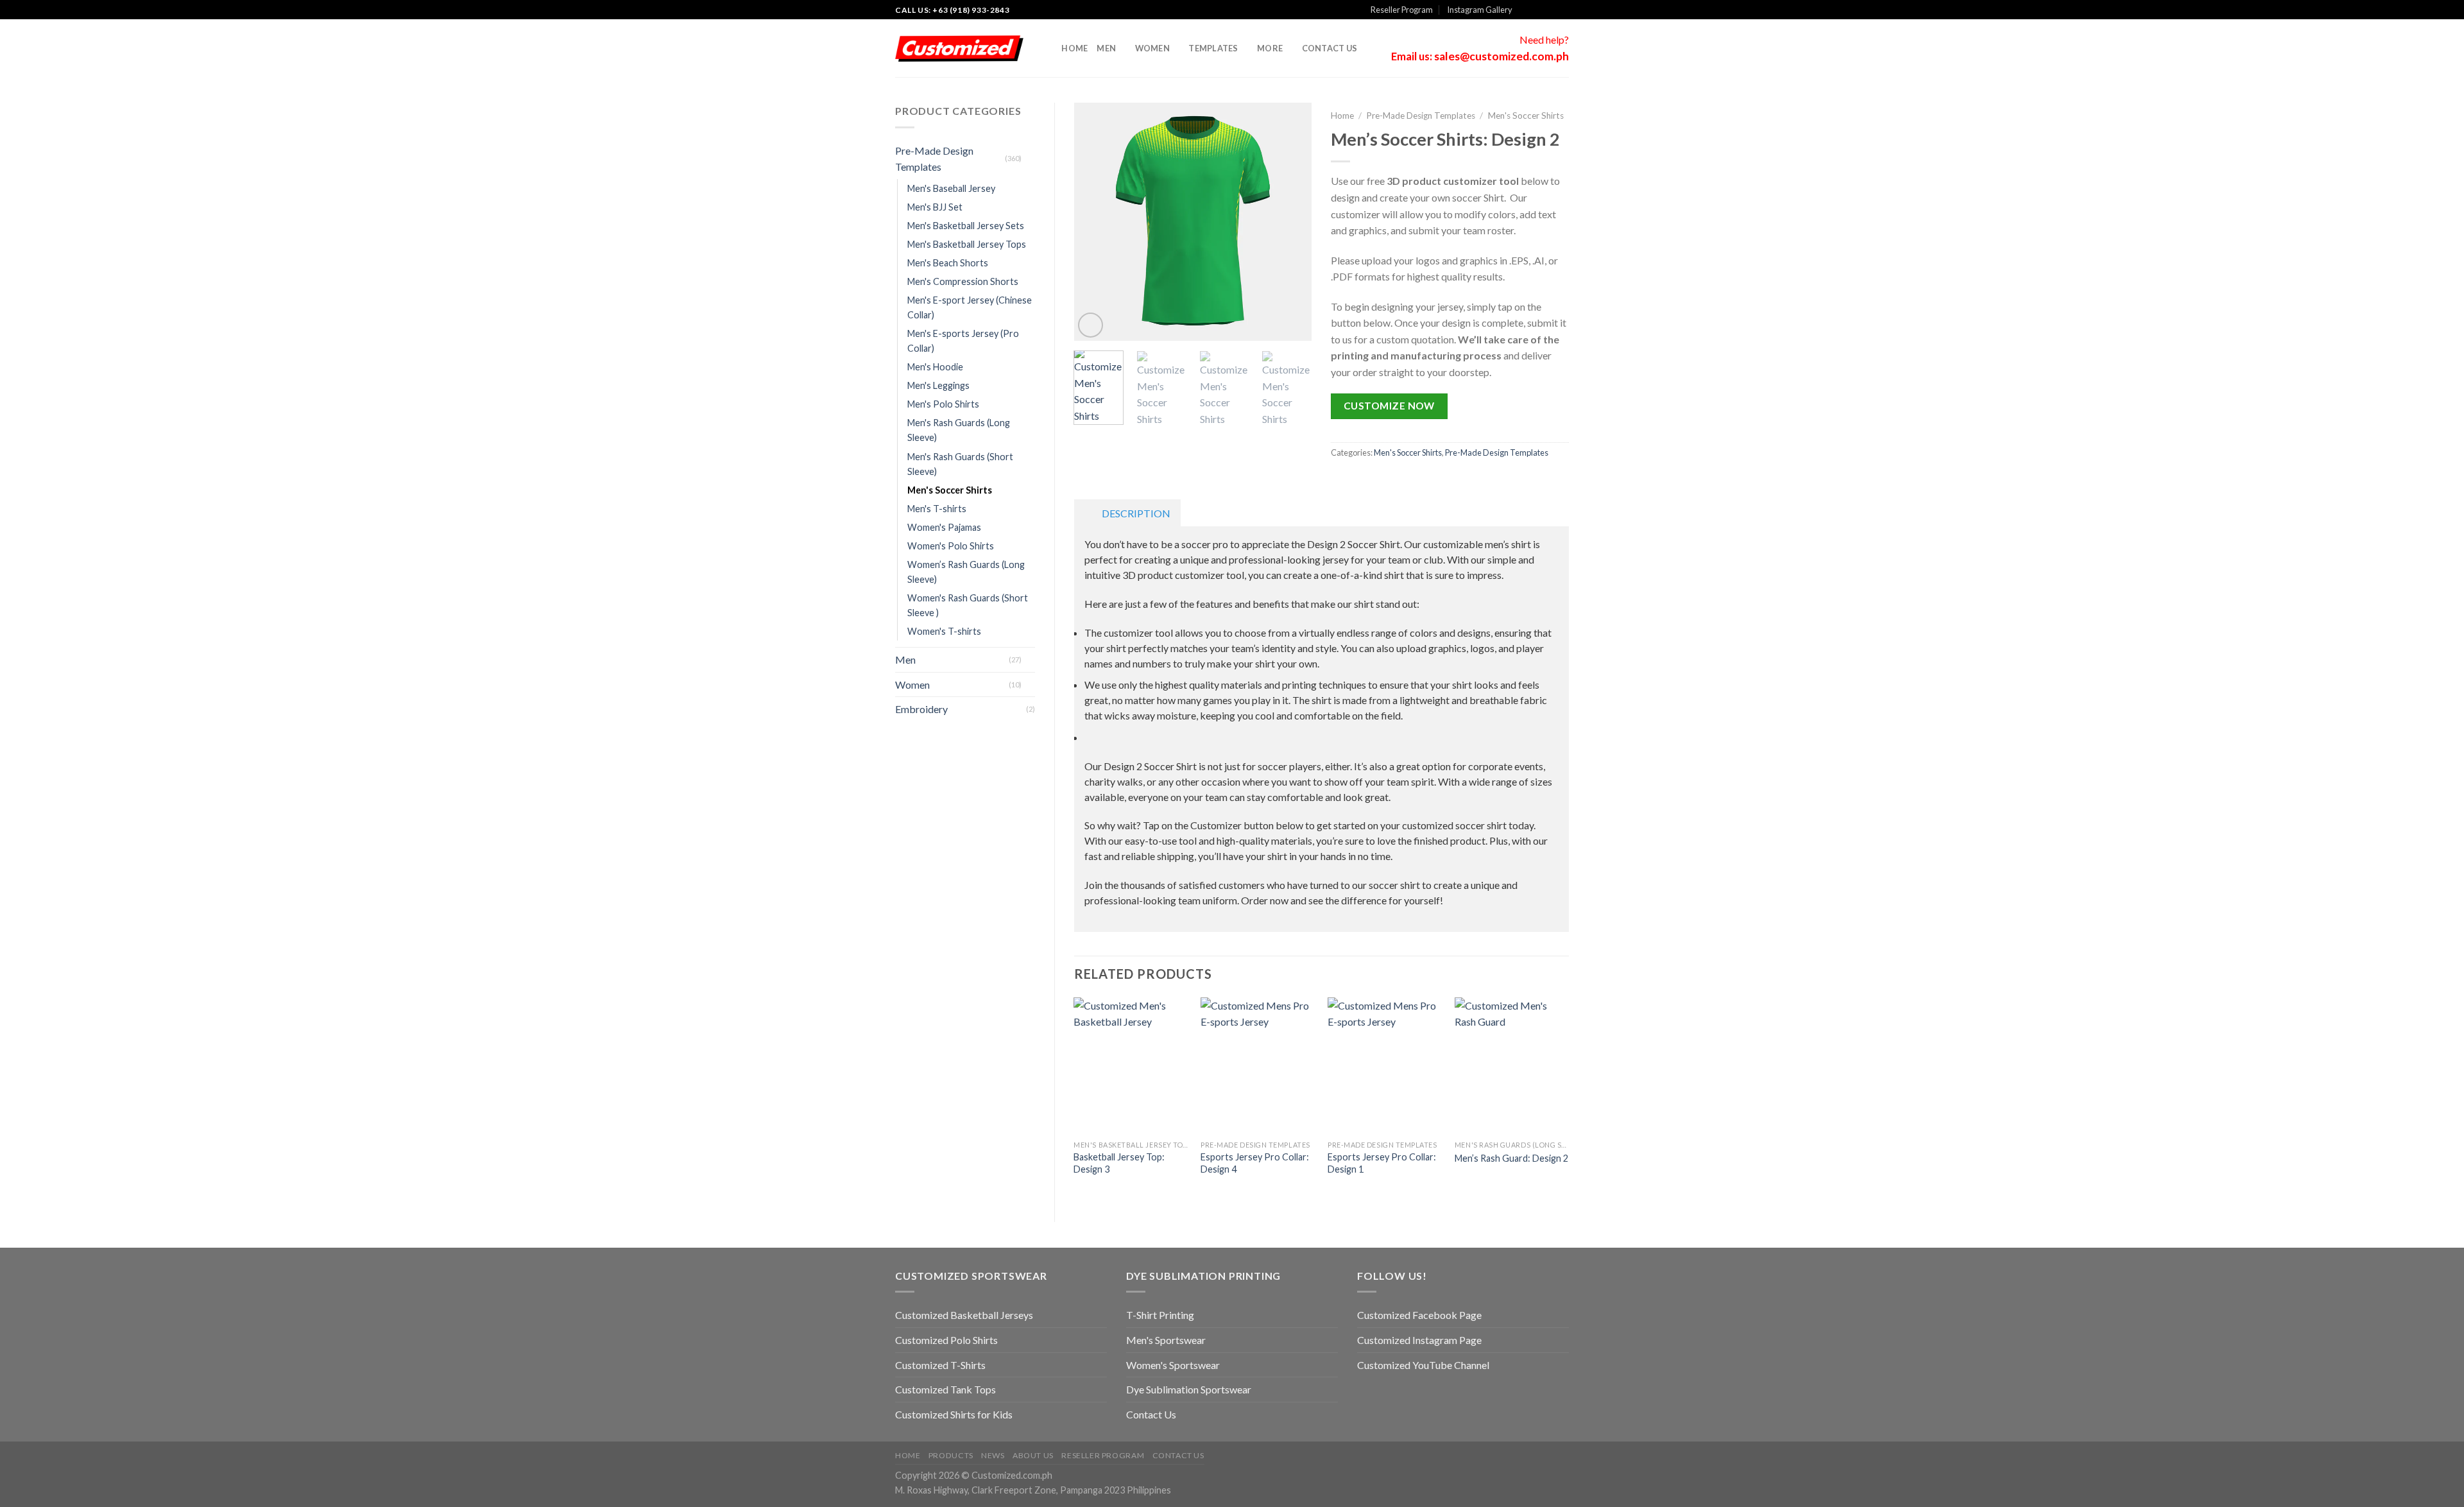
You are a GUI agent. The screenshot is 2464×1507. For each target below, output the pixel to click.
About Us (1033, 1455)
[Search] (1048, 48)
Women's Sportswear (1173, 1365)
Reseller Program (1402, 10)
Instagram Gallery (1480, 10)
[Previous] (1095, 222)
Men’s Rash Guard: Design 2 (1511, 1158)
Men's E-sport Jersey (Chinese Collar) (970, 307)
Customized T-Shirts (940, 1365)
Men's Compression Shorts (963, 281)
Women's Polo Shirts (951, 546)
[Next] (1291, 222)
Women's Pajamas (944, 527)
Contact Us (1330, 48)
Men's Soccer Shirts (950, 490)
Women (1152, 48)
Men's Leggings (938, 385)
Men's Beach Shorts (948, 263)
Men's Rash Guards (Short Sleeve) (960, 464)
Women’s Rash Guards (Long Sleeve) (966, 572)
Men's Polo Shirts (943, 404)
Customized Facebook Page (1419, 1315)
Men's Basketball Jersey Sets (966, 226)
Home (1074, 48)
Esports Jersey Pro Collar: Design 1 (1382, 1163)
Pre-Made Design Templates (934, 159)
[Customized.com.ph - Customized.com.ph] (959, 49)
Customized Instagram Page (1419, 1340)
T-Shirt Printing (1160, 1315)
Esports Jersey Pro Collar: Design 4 (1255, 1163)
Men (1106, 48)
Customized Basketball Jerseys (964, 1315)
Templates (1213, 48)
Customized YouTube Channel (1423, 1365)
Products (951, 1455)
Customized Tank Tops (945, 1389)
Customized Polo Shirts (946, 1340)
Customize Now (1389, 406)
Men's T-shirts (937, 509)
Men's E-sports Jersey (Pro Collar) (963, 341)
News (993, 1455)
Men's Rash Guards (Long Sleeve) (959, 430)
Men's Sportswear (1166, 1340)
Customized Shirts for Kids (954, 1414)
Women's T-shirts (944, 631)
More (1270, 48)
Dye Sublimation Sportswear (1189, 1389)
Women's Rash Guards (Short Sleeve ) (968, 605)
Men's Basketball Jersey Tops (967, 244)
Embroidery (921, 709)
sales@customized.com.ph (1502, 56)
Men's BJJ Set (935, 207)
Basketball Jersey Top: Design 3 (1119, 1163)
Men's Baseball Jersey (951, 188)
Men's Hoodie (935, 367)
